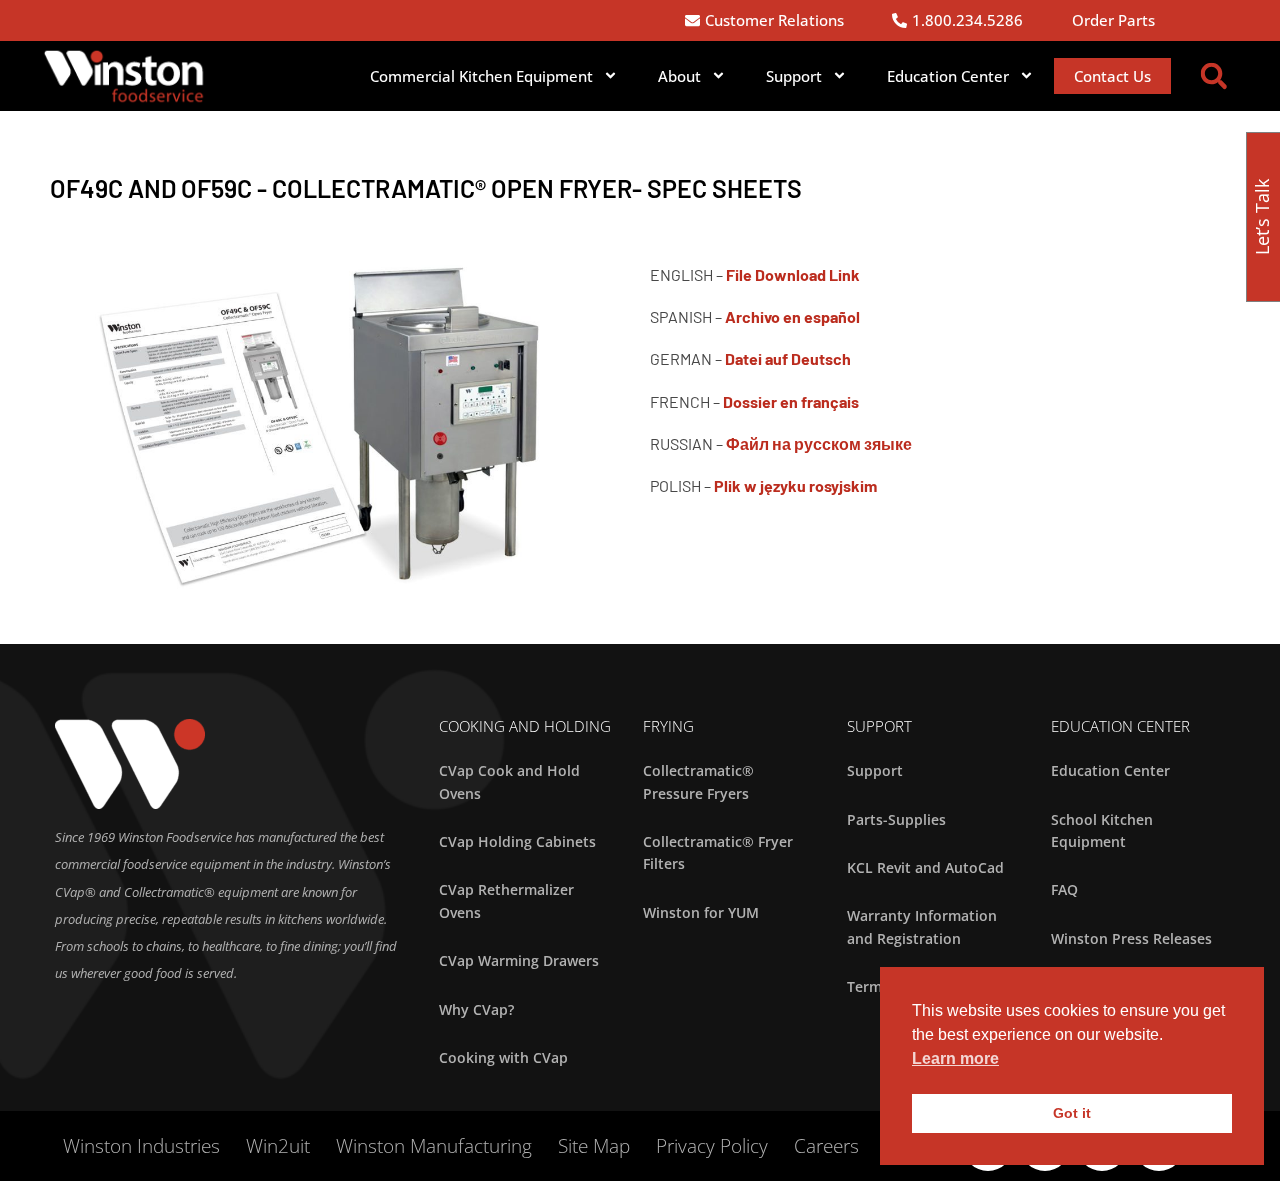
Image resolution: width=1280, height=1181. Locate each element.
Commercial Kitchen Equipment (481, 76)
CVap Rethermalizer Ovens (506, 900)
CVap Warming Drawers (519, 960)
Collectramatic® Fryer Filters (718, 852)
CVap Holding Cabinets (517, 841)
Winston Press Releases (1131, 938)
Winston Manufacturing (434, 1146)
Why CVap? (476, 1009)
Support (794, 76)
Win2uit (278, 1146)
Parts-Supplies (896, 819)
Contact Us (1112, 76)
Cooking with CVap (503, 1057)
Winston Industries (141, 1146)
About (679, 76)
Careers (826, 1146)
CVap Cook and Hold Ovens (509, 781)
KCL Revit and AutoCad (925, 867)
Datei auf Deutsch (788, 358)
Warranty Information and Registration (922, 926)
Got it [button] (1072, 1113)
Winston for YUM (701, 912)
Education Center (1110, 770)
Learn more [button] (955, 1058)
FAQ (1064, 889)
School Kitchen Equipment (1102, 830)
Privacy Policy (712, 1146)
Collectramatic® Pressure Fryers (698, 781)
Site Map (594, 1146)
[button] (1214, 76)
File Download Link (793, 274)
